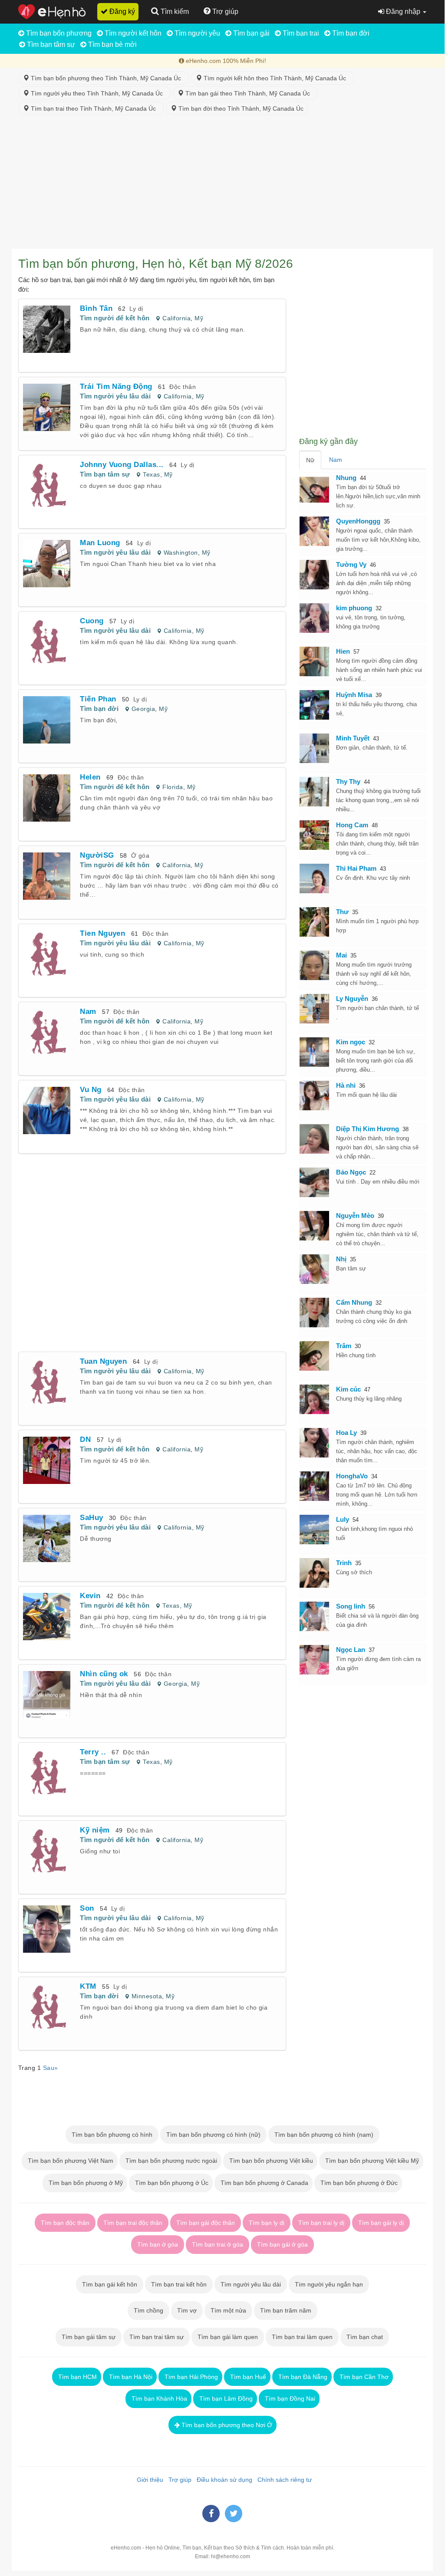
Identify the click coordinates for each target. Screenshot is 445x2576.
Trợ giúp (178, 2480)
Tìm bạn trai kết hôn (179, 2284)
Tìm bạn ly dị (267, 2223)
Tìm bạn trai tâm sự (157, 2337)
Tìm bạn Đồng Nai (289, 2398)
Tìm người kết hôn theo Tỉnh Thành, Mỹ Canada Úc (276, 78)
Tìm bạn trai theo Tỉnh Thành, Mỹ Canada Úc (94, 109)
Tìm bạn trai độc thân (133, 2223)
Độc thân (183, 387)
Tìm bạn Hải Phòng (190, 2377)
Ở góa (140, 855)
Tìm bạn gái (251, 33)
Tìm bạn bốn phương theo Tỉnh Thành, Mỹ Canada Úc (107, 78)
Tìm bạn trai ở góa (218, 2244)
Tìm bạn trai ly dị (321, 2223)
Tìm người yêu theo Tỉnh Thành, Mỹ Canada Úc (98, 93)
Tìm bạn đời (350, 33)
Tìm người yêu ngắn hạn (329, 2284)
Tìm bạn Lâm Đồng (225, 2398)
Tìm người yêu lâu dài (115, 396)
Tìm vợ (187, 2310)
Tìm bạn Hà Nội (130, 2377)
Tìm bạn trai (300, 33)
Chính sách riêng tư (283, 2480)
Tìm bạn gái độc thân (206, 2223)
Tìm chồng (148, 2310)
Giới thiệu (148, 2480)
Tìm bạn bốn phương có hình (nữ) (213, 2135)
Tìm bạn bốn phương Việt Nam (70, 2161)
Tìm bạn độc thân (65, 2223)
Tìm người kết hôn (132, 33)
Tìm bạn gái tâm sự (89, 2337)
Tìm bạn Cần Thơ (363, 2377)
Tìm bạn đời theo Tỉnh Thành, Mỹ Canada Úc (240, 109)
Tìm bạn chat (365, 2337)
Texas (151, 474)
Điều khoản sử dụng (223, 2480)
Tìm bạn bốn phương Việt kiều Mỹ (371, 2161)
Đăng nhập (403, 12)
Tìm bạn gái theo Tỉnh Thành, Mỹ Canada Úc (249, 93)
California (176, 318)
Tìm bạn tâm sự (50, 44)
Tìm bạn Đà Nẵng (302, 2377)
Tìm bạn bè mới (112, 44)
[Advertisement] (222, 184)
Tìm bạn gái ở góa (282, 2244)
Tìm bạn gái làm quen (228, 2337)
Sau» (51, 2068)
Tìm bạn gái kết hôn (110, 2284)
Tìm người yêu (196, 33)
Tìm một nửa (228, 2310)
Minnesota (147, 1996)
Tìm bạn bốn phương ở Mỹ (85, 2183)
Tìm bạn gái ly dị (381, 2223)
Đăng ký (121, 12)
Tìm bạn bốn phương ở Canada (264, 2183)
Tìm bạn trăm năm (286, 2310)
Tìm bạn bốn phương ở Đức (358, 2183)
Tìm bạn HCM (77, 2377)
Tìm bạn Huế (247, 2377)
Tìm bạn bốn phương (58, 33)
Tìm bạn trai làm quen (302, 2337)
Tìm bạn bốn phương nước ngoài (170, 2161)
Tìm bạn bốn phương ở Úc (171, 2183)
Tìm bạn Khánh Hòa (158, 2398)
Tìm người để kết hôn (115, 318)
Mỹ (199, 318)
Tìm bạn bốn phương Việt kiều (270, 2161)
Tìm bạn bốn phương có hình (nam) (324, 2135)
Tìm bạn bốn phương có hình (112, 2135)
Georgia (143, 709)
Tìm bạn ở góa (158, 2244)
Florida (173, 787)
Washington (181, 553)
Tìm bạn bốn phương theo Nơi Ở (226, 2425)
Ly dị (136, 309)
